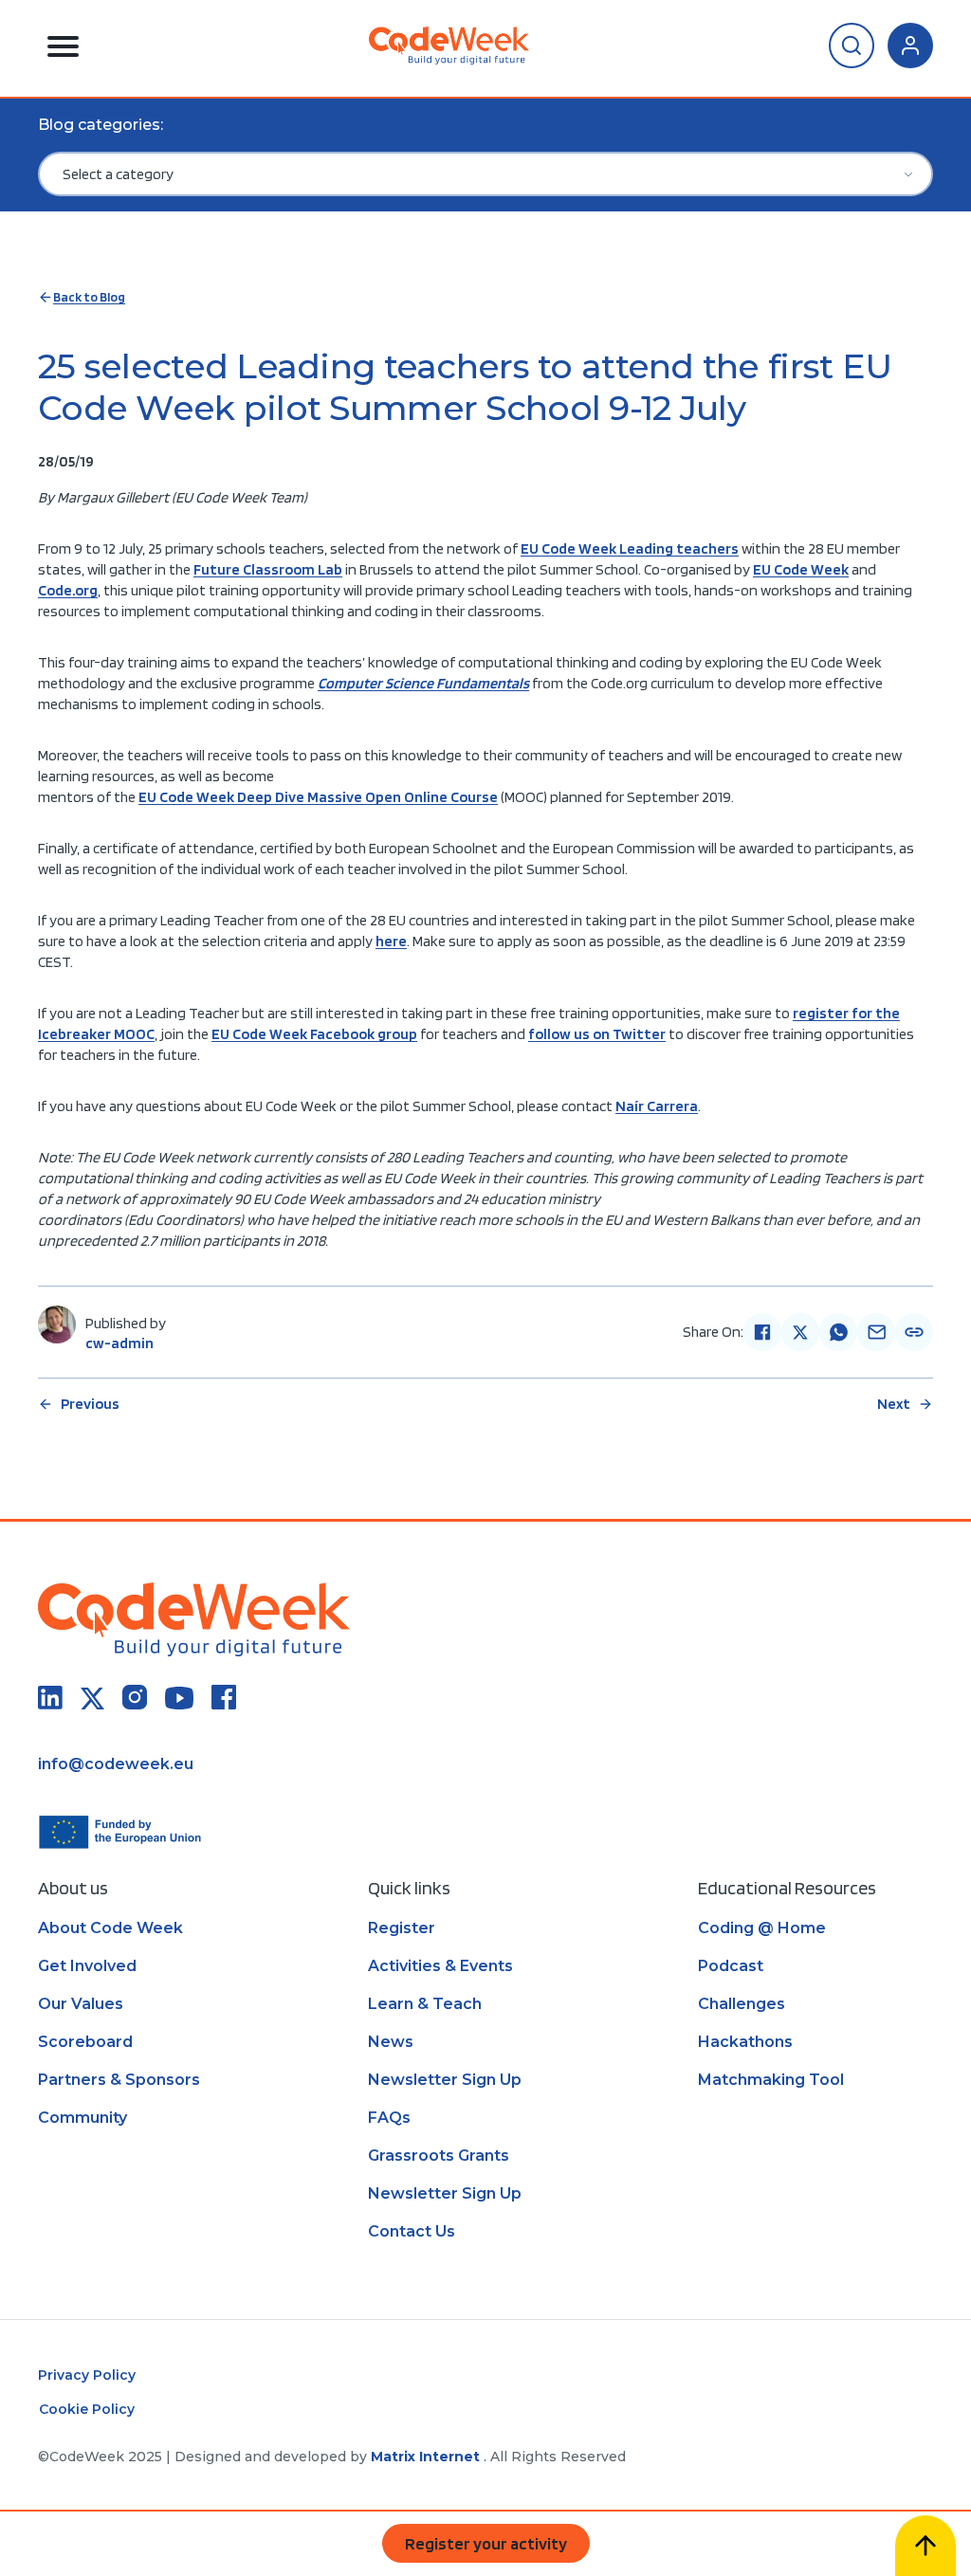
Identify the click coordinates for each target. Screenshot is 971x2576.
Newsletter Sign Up (445, 2080)
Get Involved (87, 1966)
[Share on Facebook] (762, 1332)
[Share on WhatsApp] (838, 1332)
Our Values (81, 2004)
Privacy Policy (87, 2375)
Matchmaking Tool (771, 2080)
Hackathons (745, 2042)
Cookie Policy (87, 2409)
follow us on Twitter (597, 1034)
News (391, 2042)
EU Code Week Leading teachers (630, 548)
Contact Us (412, 2231)
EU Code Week (801, 569)
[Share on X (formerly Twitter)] (800, 1332)
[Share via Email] (876, 1332)
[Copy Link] (914, 1332)
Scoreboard (85, 2042)
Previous (90, 1404)
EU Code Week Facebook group (314, 1034)
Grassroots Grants (439, 2156)
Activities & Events (440, 1966)
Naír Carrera (657, 1106)
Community (82, 2118)
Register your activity (486, 2543)
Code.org (68, 590)
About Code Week (110, 1928)
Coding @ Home (762, 1928)
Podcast (731, 1966)
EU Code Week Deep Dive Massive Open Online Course (318, 797)
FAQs (389, 2118)
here (391, 941)
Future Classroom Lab (268, 569)
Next (894, 1404)
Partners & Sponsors (119, 2080)
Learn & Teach (425, 2004)
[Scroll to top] (925, 2546)
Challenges (742, 2004)
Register (402, 1928)
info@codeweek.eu (116, 1764)
